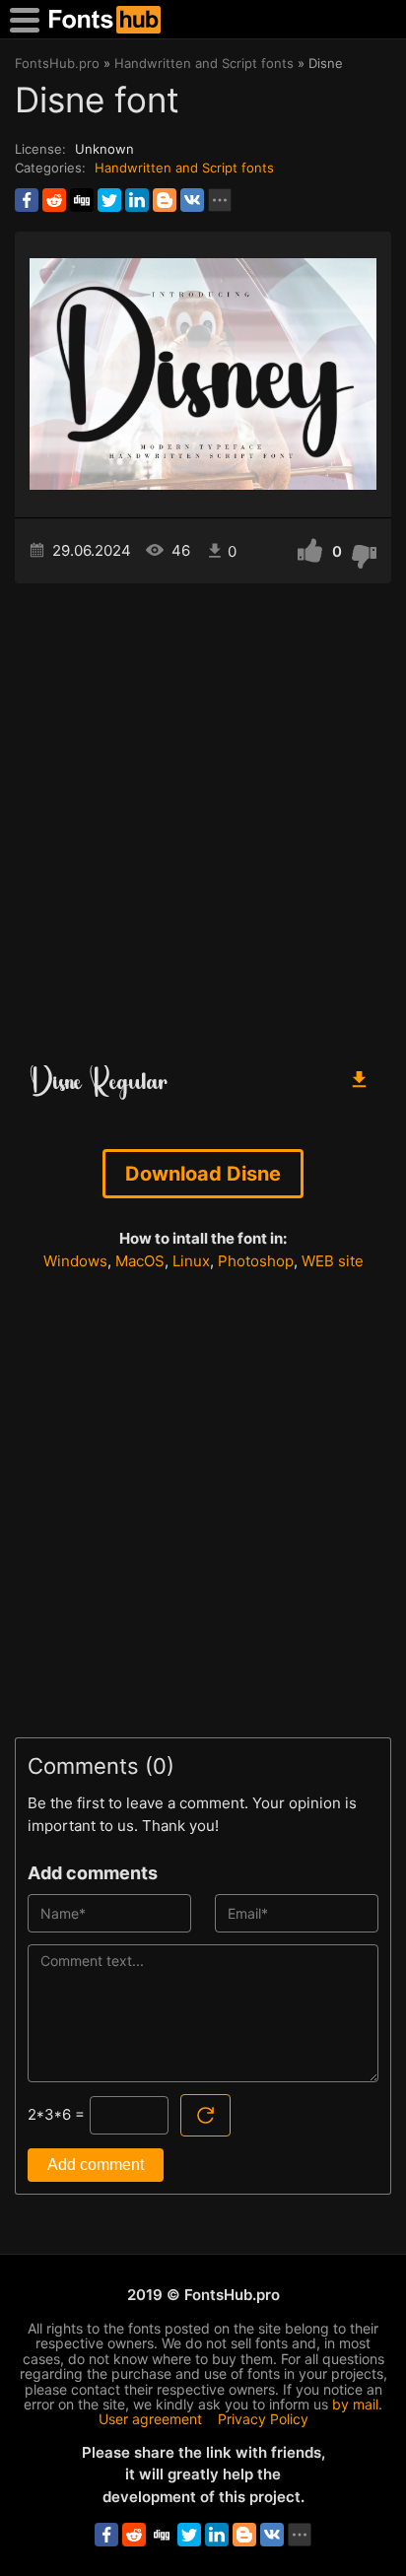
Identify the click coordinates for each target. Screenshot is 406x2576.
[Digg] (82, 200)
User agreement (150, 2419)
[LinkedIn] (137, 200)
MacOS (140, 1261)
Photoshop (256, 1261)
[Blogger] (165, 200)
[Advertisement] (203, 816)
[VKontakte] (192, 200)
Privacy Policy (263, 2419)
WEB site (333, 1261)
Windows (75, 1261)
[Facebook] (27, 200)
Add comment (96, 2165)
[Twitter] (109, 200)
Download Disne (203, 1174)
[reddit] (54, 200)
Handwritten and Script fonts (184, 168)
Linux (191, 1261)
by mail (355, 2404)
